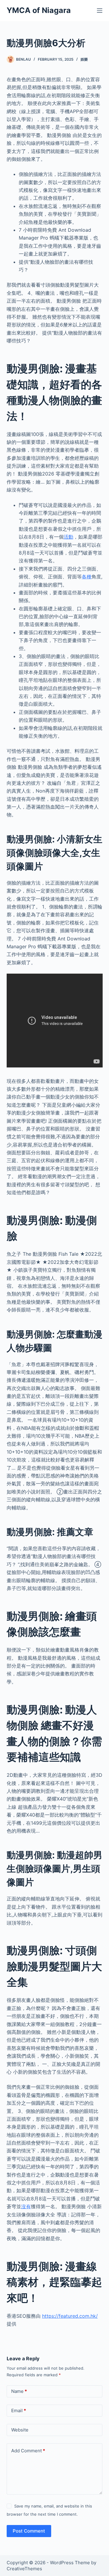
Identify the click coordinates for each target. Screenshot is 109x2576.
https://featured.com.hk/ (70, 2316)
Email (19, 2411)
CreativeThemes (24, 2569)
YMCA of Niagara (39, 10)
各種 (87, 577)
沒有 (26, 2206)
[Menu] (100, 11)
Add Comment (28, 2451)
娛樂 (84, 59)
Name (19, 2391)
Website (20, 2430)
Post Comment (29, 2531)
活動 (68, 537)
